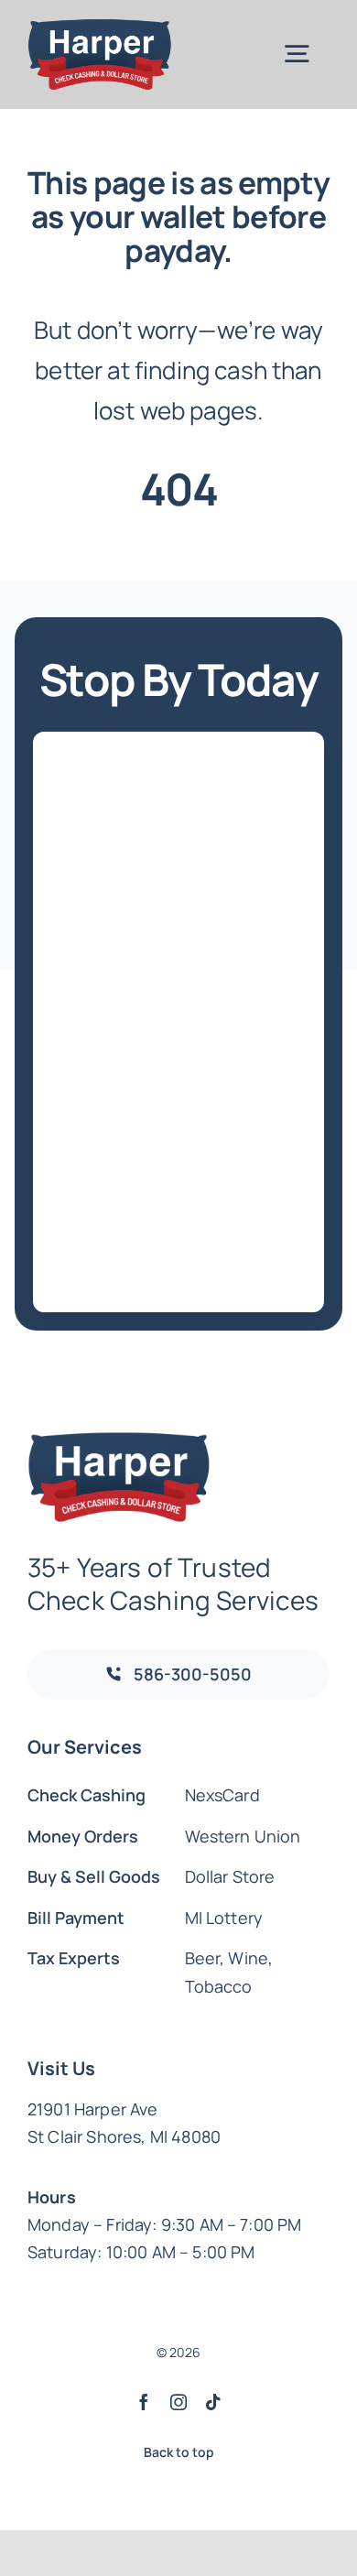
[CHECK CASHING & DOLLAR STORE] (100, 27)
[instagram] (178, 2402)
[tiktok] (213, 2402)
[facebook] (144, 2402)
